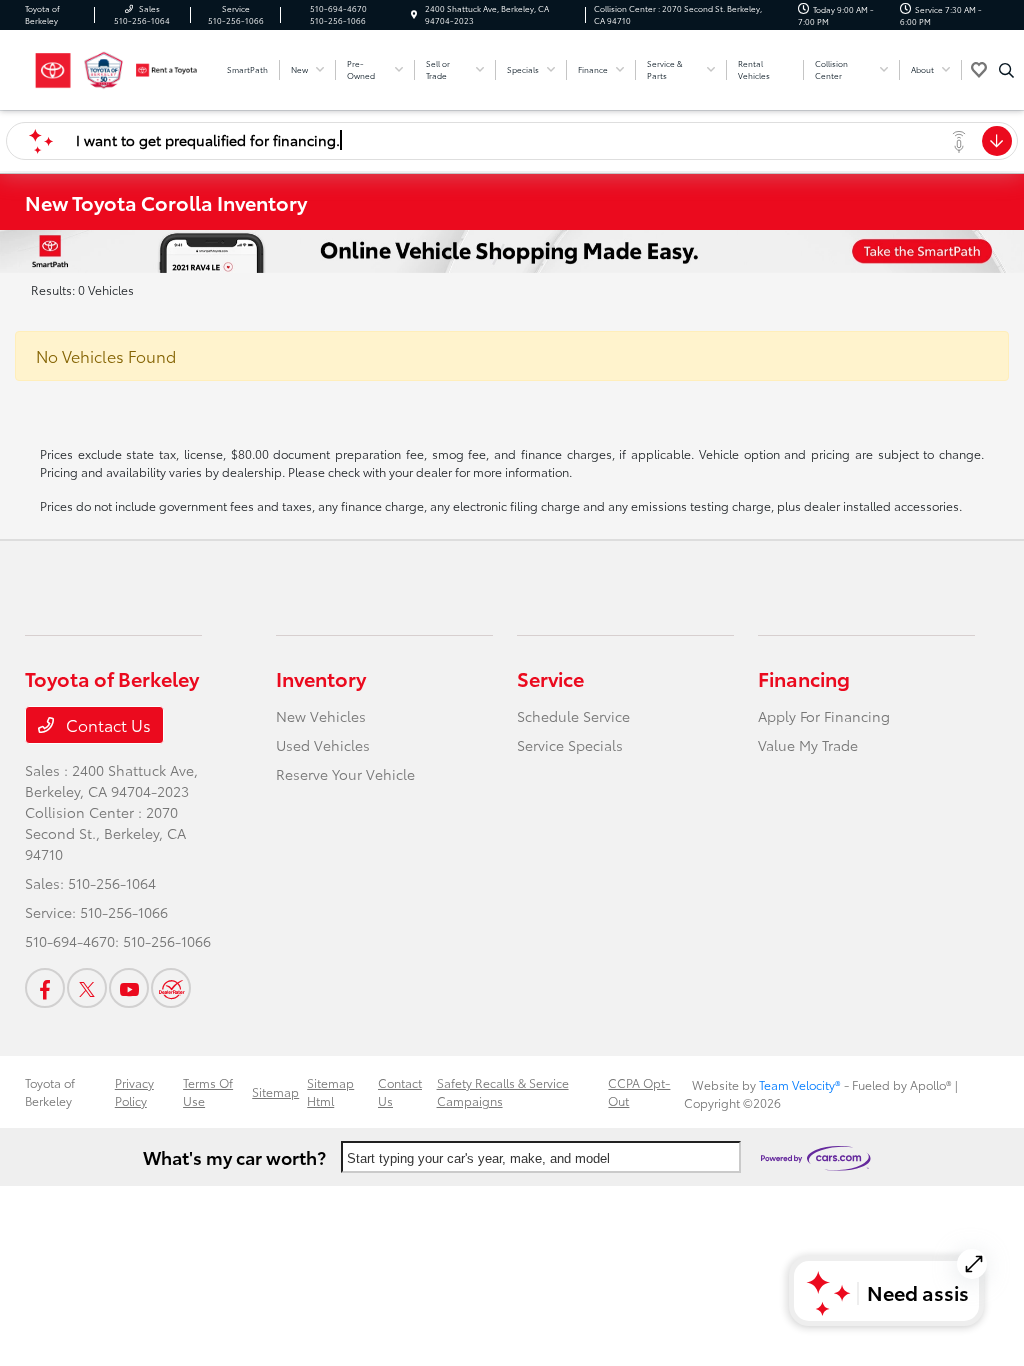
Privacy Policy (134, 1091)
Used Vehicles (323, 745)
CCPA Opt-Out (639, 1091)
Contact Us (106, 724)
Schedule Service (573, 716)
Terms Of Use (208, 1091)
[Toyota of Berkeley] (115, 66)
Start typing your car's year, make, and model (478, 1158)
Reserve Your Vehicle (345, 774)
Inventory (321, 678)
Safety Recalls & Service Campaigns (503, 1091)
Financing (804, 678)
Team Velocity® (800, 1084)
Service (550, 678)
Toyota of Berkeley (50, 1091)
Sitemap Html (330, 1091)
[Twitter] (87, 988)
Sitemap (275, 1091)
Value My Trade (808, 745)
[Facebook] (45, 988)
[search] (1006, 70)
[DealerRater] (171, 988)
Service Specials (570, 745)
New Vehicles (321, 716)
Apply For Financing (824, 716)
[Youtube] (129, 988)
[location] (414, 14)
